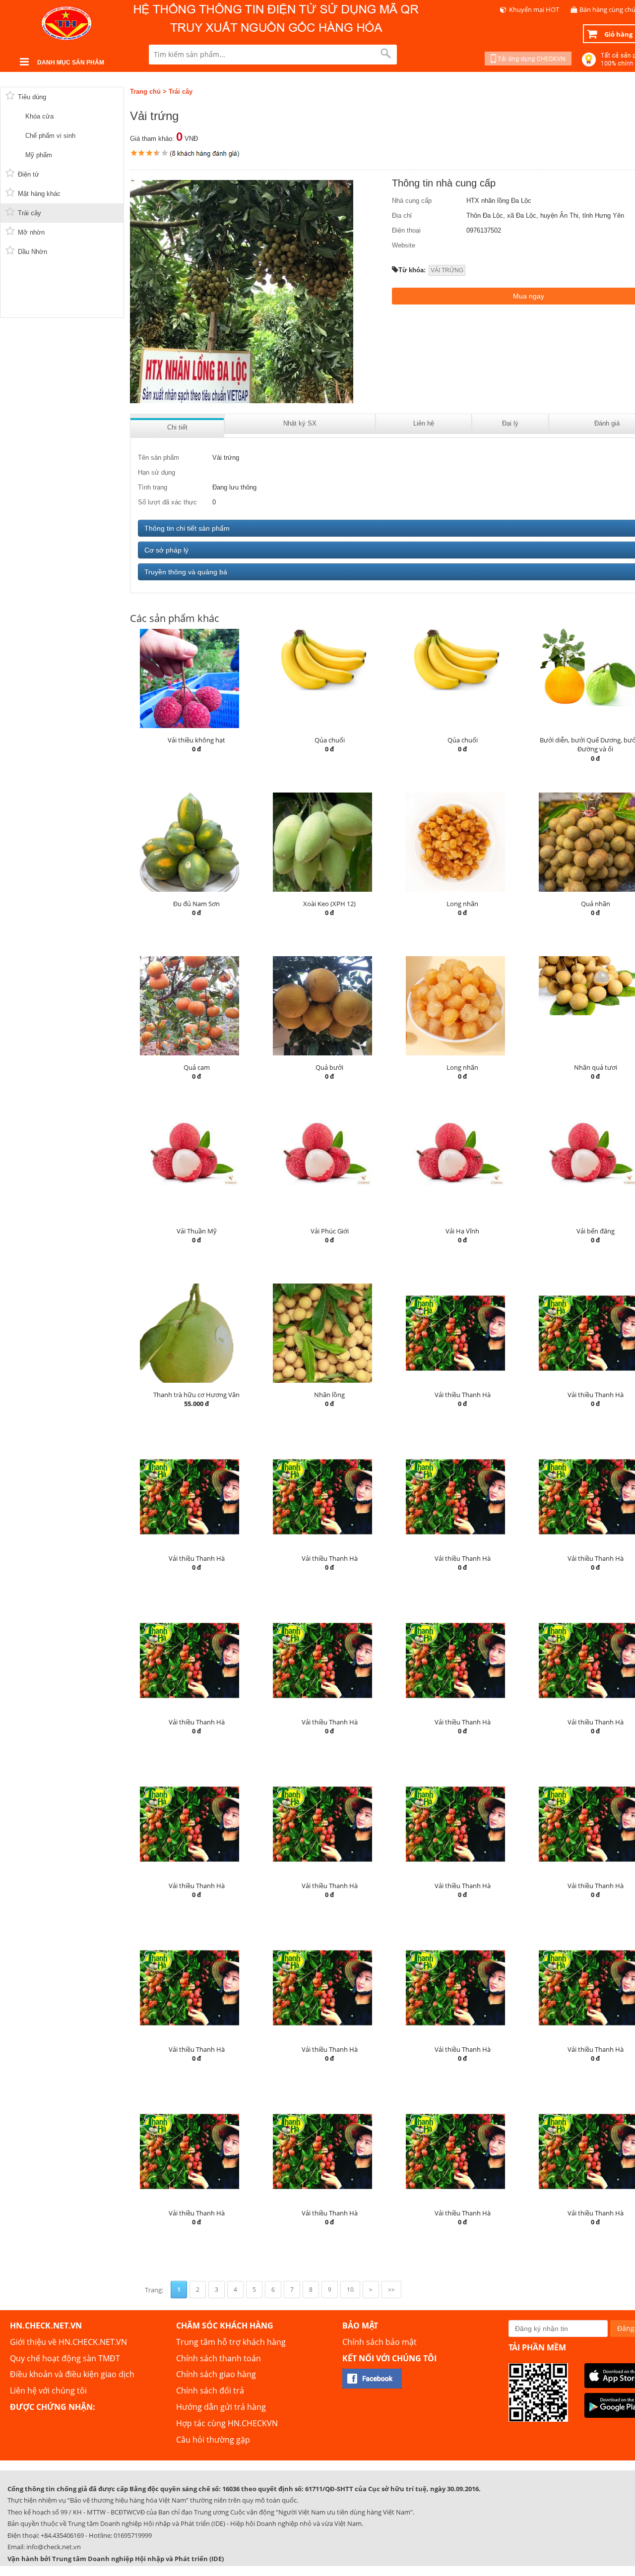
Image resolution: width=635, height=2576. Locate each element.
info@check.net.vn (54, 2547)
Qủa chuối (330, 740)
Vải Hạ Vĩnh (462, 1231)
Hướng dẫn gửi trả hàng (221, 2407)
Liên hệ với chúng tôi (48, 2391)
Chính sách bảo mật (380, 2342)
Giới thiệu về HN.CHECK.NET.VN (68, 2342)
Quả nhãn (596, 904)
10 (350, 2290)
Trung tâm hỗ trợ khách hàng (231, 2342)
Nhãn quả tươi (596, 1067)
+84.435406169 (62, 2535)
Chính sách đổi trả (210, 2391)
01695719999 (133, 2535)
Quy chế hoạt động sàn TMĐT (65, 2358)
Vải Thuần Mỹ (197, 1231)
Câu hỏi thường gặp (213, 2440)
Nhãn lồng (329, 1395)
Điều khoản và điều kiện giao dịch (72, 2374)
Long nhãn (462, 904)
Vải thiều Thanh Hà (463, 1395)
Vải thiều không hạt (196, 740)
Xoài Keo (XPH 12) (329, 904)
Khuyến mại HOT (534, 9)
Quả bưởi (329, 1067)
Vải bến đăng (596, 1231)
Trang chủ (145, 92)
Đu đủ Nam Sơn (196, 904)
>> (391, 2290)
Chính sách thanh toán (219, 2358)
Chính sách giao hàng (216, 2374)
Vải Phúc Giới (330, 1231)
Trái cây (181, 92)
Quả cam (197, 1067)
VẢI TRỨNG (447, 270)
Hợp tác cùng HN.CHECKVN (227, 2423)
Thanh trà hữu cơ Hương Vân (196, 1395)
